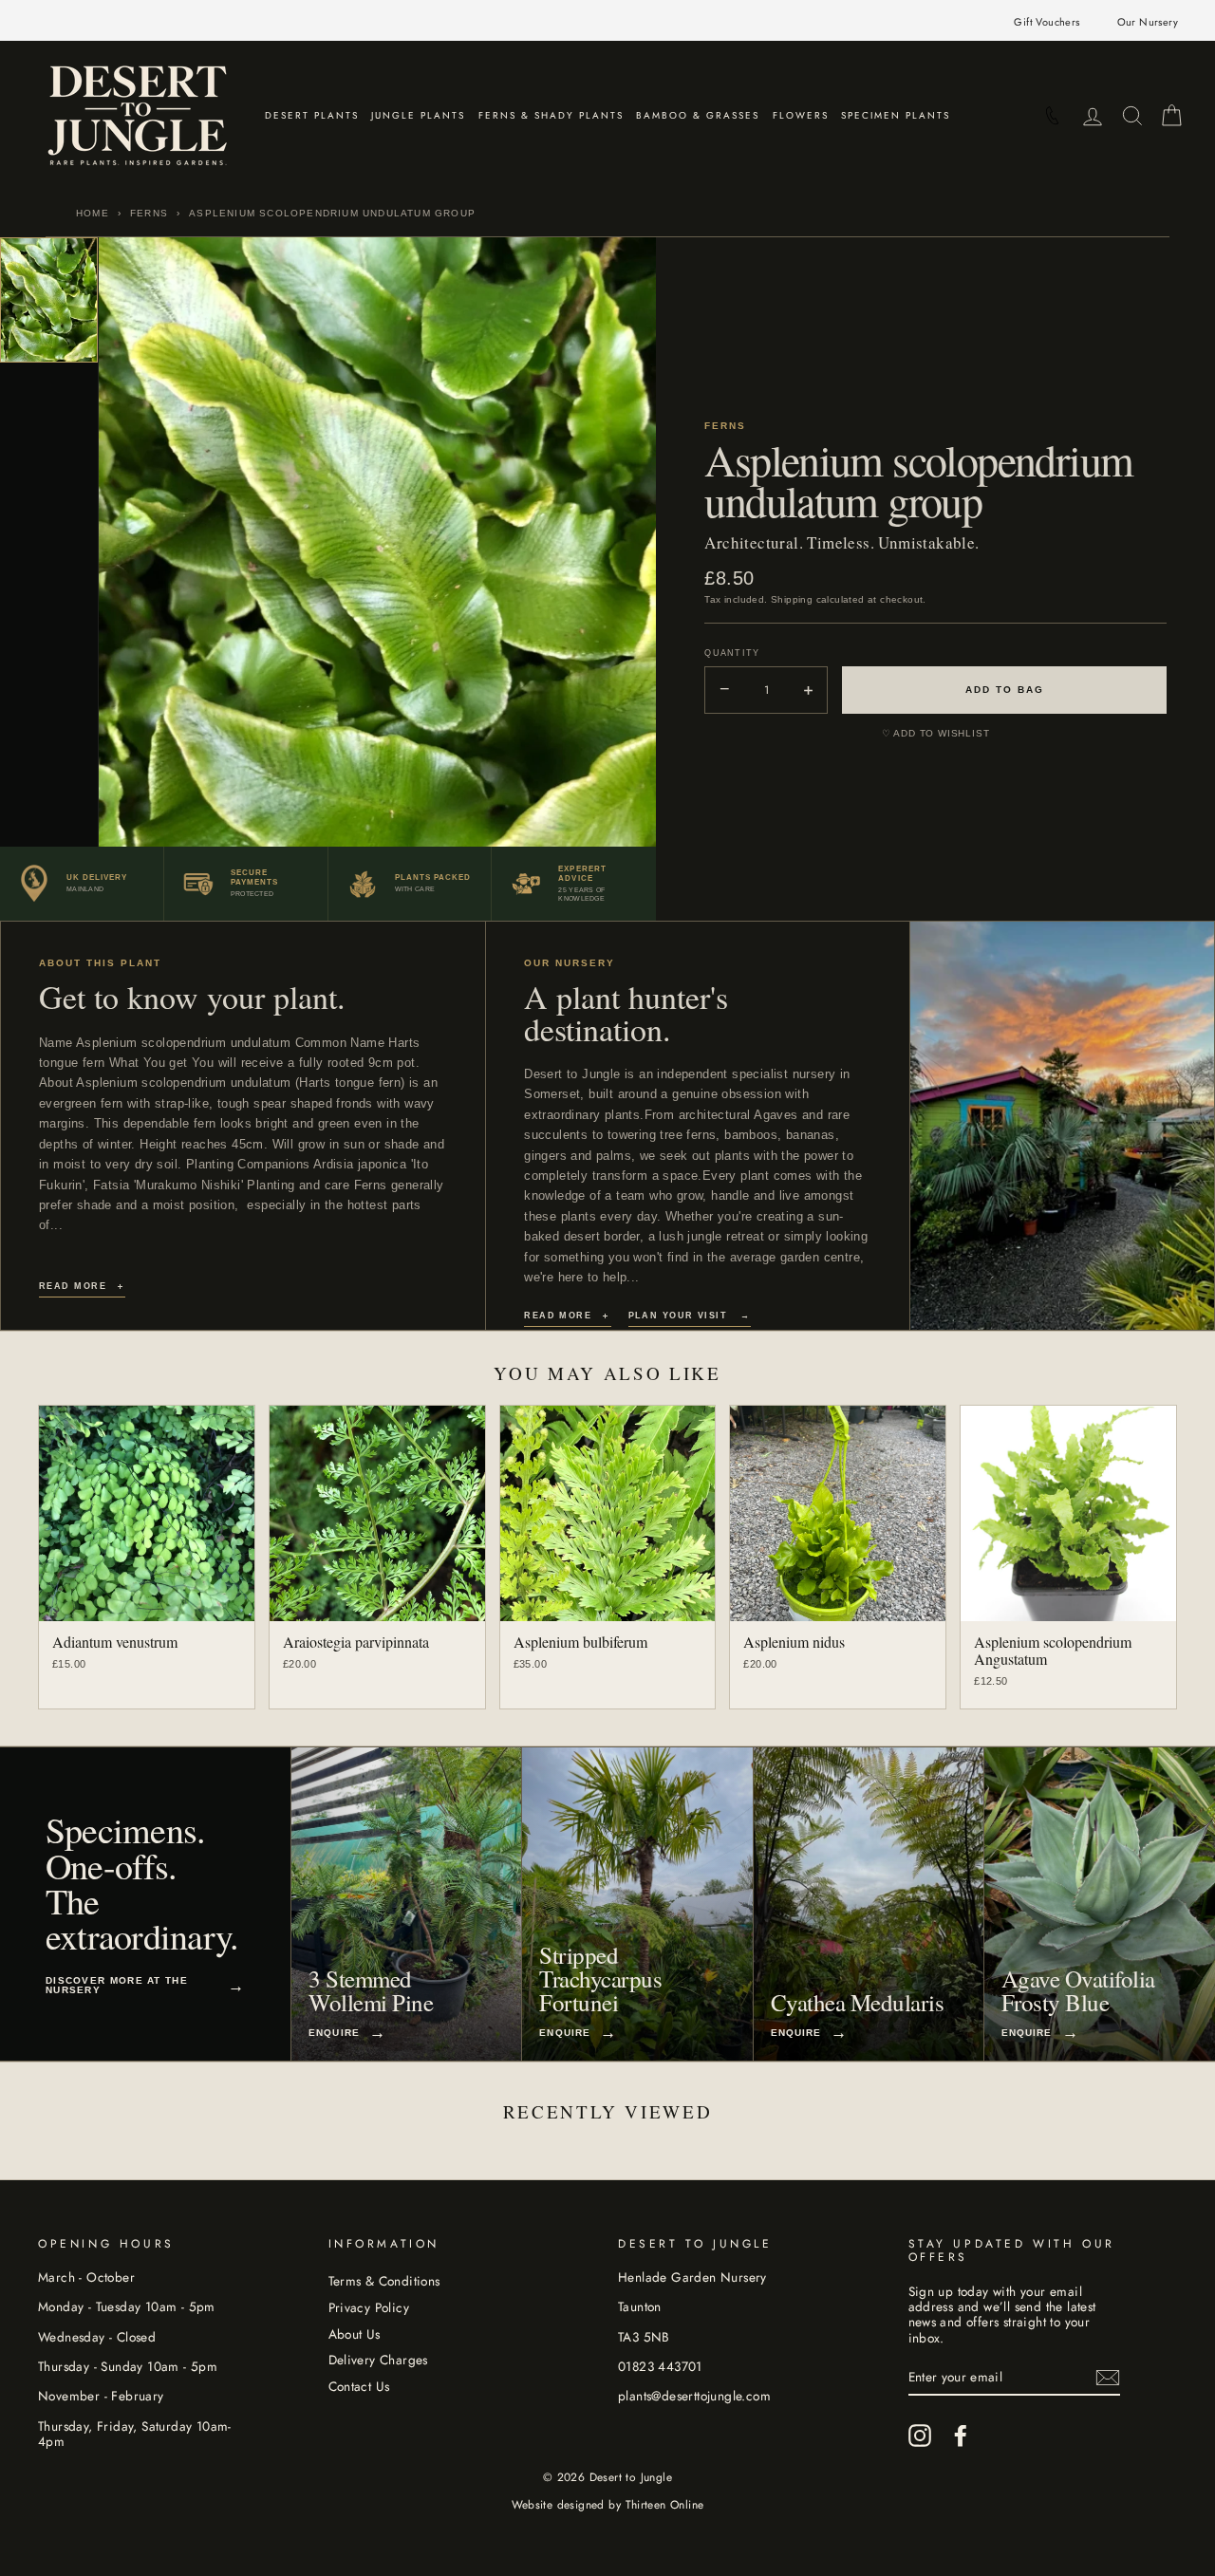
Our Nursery (1148, 22)
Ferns (149, 213)
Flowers (801, 115)
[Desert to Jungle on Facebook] (961, 2436)
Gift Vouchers (1047, 22)
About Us (355, 2334)
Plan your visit (690, 1316)
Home (93, 213)
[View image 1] (49, 300)
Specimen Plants (896, 115)
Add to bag (1005, 690)
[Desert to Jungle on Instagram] (920, 2436)
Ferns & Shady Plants (551, 115)
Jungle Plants (418, 115)
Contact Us (359, 2386)
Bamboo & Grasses (698, 115)
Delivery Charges (378, 2360)
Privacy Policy (369, 2307)
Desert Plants (312, 115)
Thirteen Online (665, 2505)
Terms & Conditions (384, 2281)
